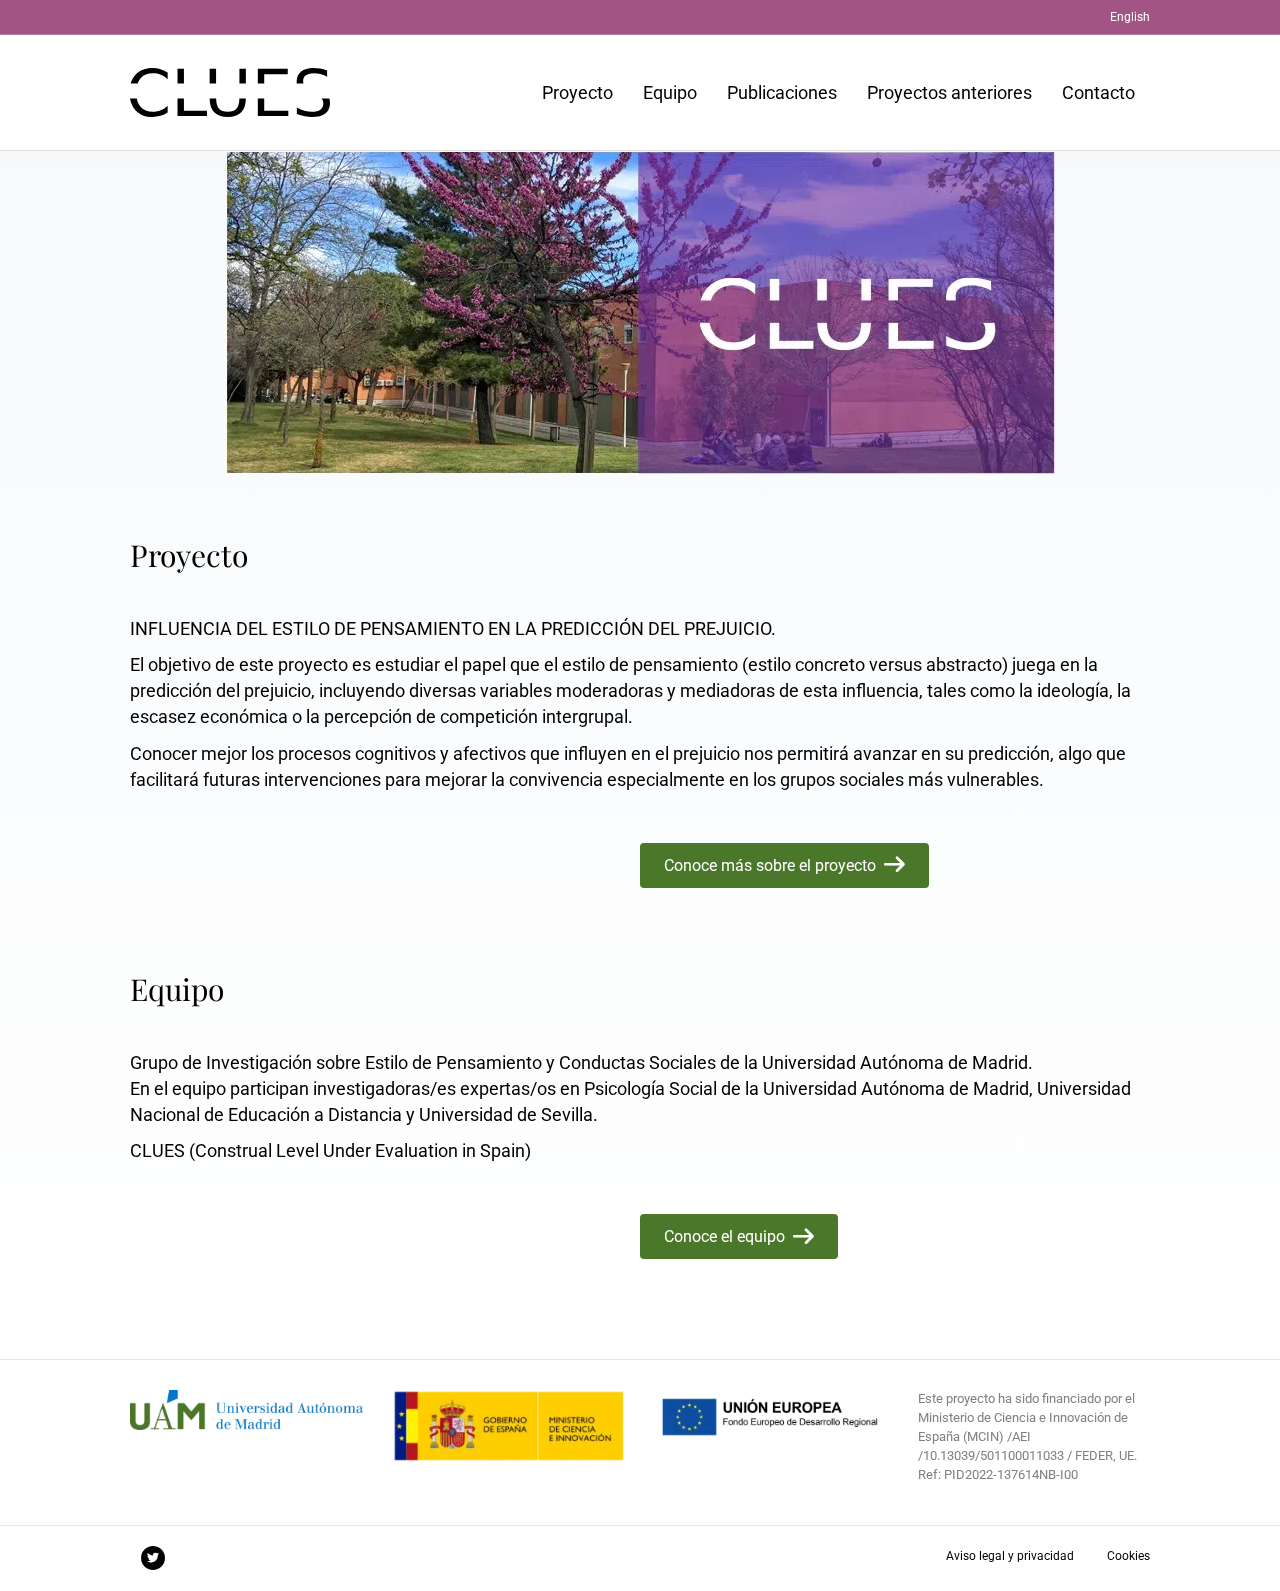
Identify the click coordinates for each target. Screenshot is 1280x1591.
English (1130, 17)
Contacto (1098, 92)
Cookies (1128, 1556)
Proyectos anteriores (949, 92)
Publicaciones (782, 92)
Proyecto (577, 92)
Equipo (670, 92)
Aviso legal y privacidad (1010, 1556)
